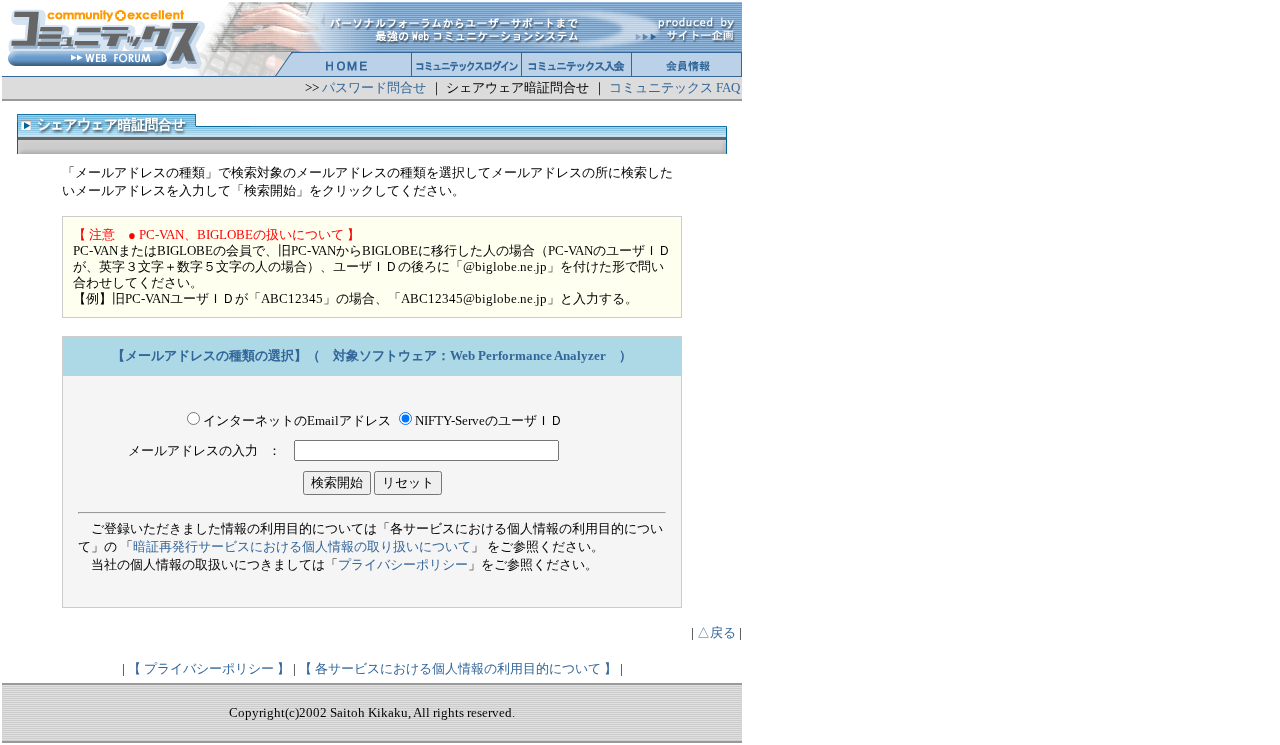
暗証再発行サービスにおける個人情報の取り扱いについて (302, 546)
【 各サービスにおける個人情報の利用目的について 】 (458, 668)
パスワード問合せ (374, 87)
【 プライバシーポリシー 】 (209, 668)
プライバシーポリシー (403, 564)
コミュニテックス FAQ (674, 87)
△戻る (716, 632)
